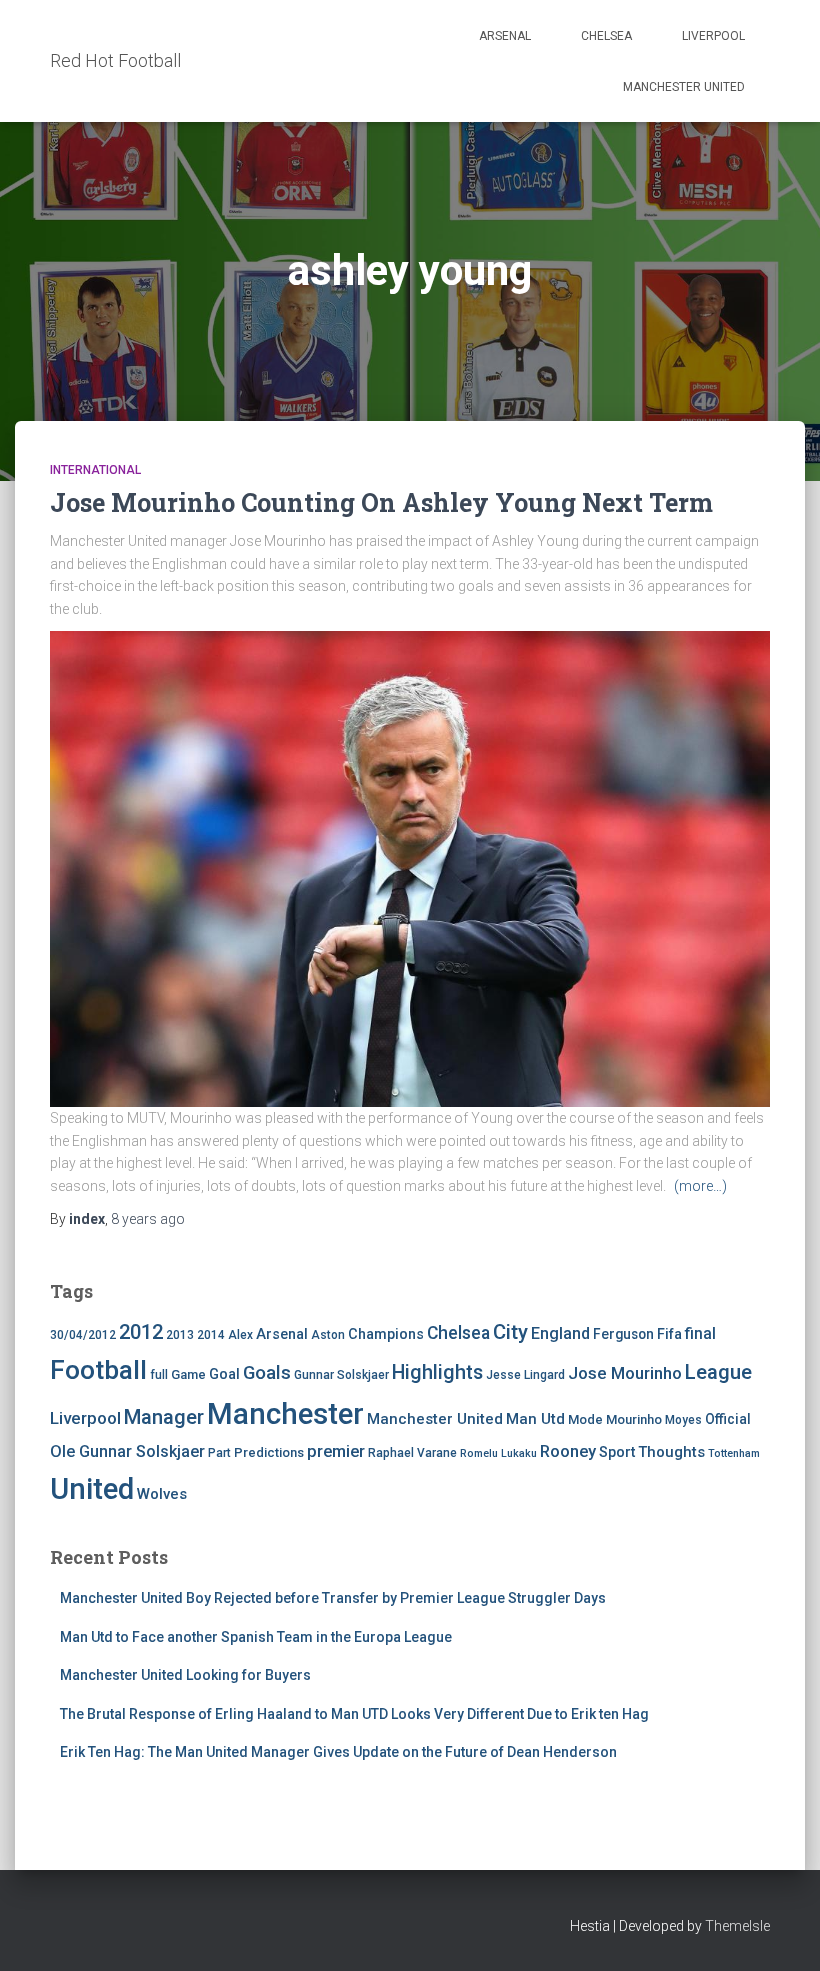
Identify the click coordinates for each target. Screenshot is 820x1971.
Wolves (162, 1494)
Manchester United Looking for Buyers (185, 1675)
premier (336, 1451)
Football (98, 1370)
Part (219, 1453)
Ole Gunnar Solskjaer (127, 1451)
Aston (328, 1335)
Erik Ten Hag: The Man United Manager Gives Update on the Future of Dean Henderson (338, 1752)
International (95, 470)
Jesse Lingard (525, 1375)
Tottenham (734, 1453)
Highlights (437, 1372)
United (92, 1489)
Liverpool (713, 36)
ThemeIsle (737, 1926)
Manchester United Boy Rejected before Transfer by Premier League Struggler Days (333, 1598)
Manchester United (684, 87)
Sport (617, 1452)
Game (188, 1374)
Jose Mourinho (625, 1373)
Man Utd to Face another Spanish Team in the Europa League (256, 1637)
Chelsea (606, 36)
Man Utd (535, 1419)
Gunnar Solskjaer (341, 1375)
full (159, 1375)
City (510, 1332)
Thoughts (671, 1452)
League (718, 1372)
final (700, 1334)
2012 (141, 1332)
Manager (164, 1417)
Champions (386, 1334)
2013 (180, 1335)
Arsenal (505, 36)
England (560, 1333)
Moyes (683, 1420)
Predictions (269, 1452)
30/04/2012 (83, 1335)
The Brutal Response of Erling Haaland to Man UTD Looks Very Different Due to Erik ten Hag (354, 1714)
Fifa (669, 1334)
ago (148, 1219)
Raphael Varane (412, 1453)
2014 (211, 1335)
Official (728, 1419)
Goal (224, 1374)
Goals (267, 1373)
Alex (240, 1335)
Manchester (285, 1414)
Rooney (568, 1451)
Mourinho (634, 1419)
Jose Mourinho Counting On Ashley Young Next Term (381, 502)
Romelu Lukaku (498, 1453)
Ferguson (623, 1334)
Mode (585, 1419)
